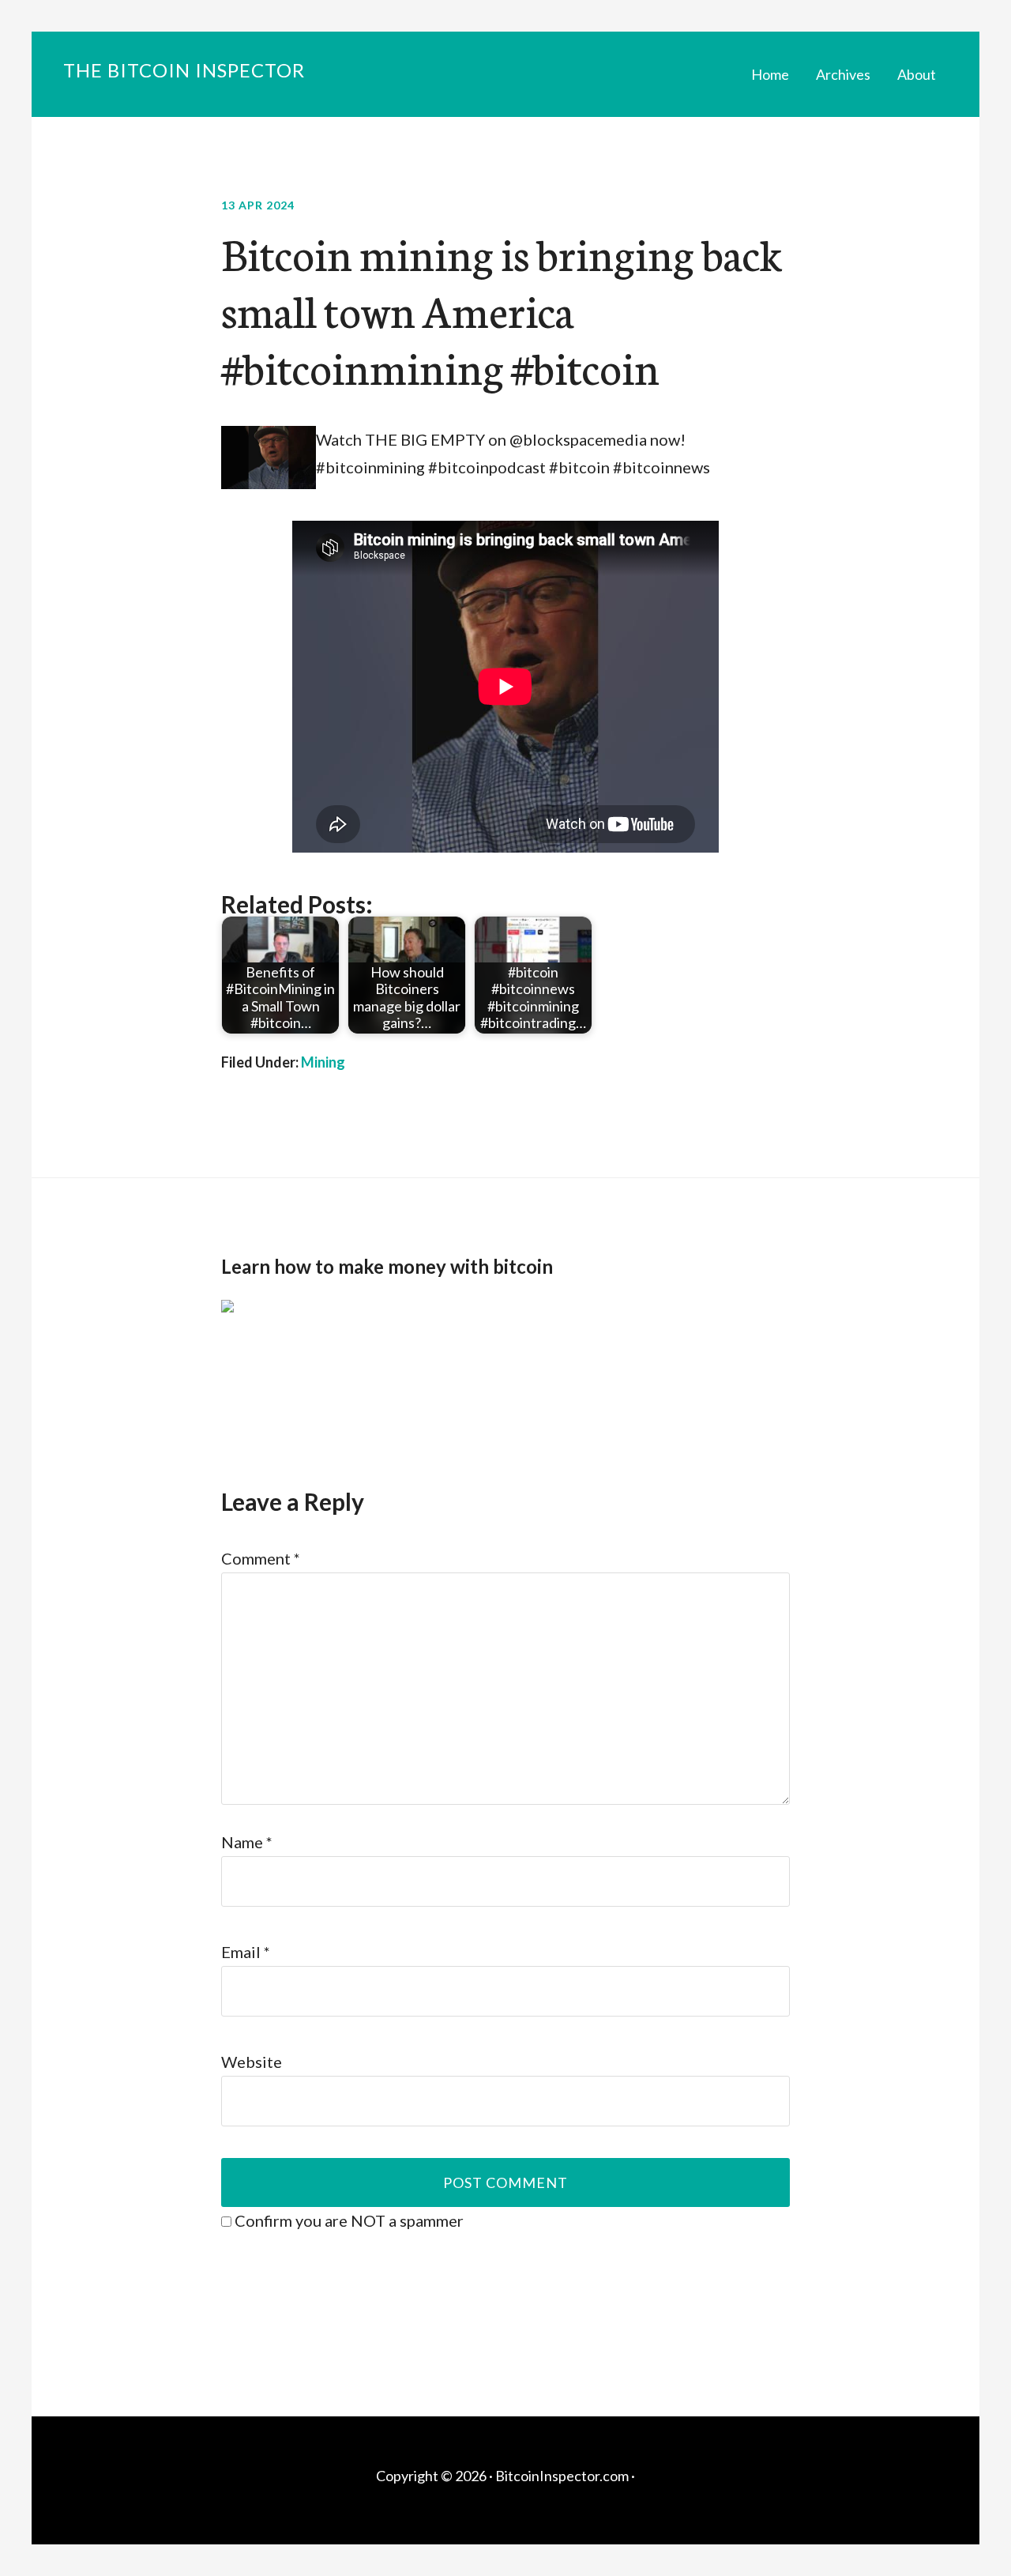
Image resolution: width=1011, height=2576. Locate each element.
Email (246, 1952)
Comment (261, 1558)
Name (247, 1842)
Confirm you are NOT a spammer (348, 2220)
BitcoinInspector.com (562, 2476)
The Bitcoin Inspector (184, 70)
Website (252, 2062)
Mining (323, 1062)
